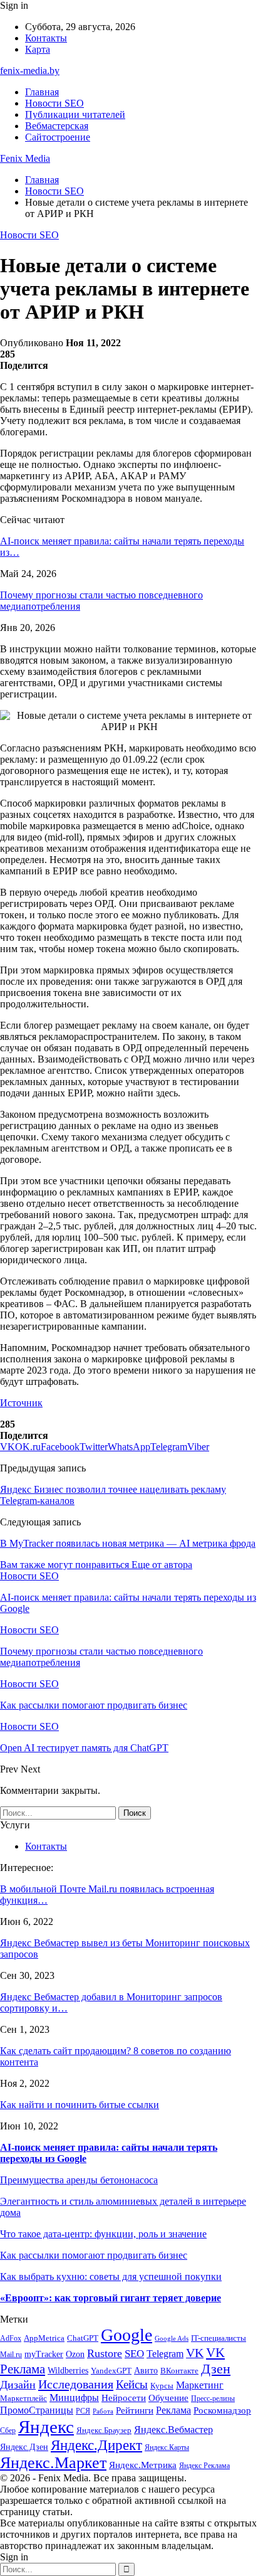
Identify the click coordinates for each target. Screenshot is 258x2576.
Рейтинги (135, 2410)
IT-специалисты (219, 2338)
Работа (103, 2411)
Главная (42, 92)
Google (126, 2335)
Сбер (8, 2431)
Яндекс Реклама (204, 2466)
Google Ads (172, 2339)
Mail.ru (11, 2355)
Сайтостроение (58, 137)
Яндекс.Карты (167, 2448)
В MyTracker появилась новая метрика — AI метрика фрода (128, 1543)
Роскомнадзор (222, 2410)
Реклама (173, 2410)
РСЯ (83, 2411)
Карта (38, 49)
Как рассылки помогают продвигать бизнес (94, 2255)
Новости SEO (54, 103)
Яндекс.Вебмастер (173, 2430)
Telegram (165, 2354)
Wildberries (68, 2371)
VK (195, 2353)
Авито (146, 2371)
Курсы (162, 2386)
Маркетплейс (23, 2398)
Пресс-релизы (213, 2399)
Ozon (75, 2354)
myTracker (44, 2354)
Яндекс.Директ (96, 2445)
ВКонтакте (179, 2371)
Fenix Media (25, 158)
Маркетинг (200, 2385)
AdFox (11, 2339)
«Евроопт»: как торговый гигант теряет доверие (111, 2298)
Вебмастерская (57, 126)
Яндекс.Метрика (143, 2465)
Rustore (105, 2353)
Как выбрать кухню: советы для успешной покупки (111, 2277)
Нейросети (124, 2398)
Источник (21, 1403)
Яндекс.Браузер (104, 2430)
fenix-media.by (30, 71)
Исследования (76, 2384)
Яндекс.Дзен (24, 2447)
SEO (134, 2354)
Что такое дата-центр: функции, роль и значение (103, 2234)
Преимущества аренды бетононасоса (79, 2180)
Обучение (168, 2398)
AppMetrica (44, 2338)
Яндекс (46, 2427)
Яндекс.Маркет (53, 2463)
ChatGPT (83, 2338)
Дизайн (18, 2385)
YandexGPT (111, 2371)
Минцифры (74, 2398)
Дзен (216, 2369)
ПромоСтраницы (37, 2410)
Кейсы (132, 2384)
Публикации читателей (75, 114)
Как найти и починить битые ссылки (80, 2105)
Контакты (46, 38)
